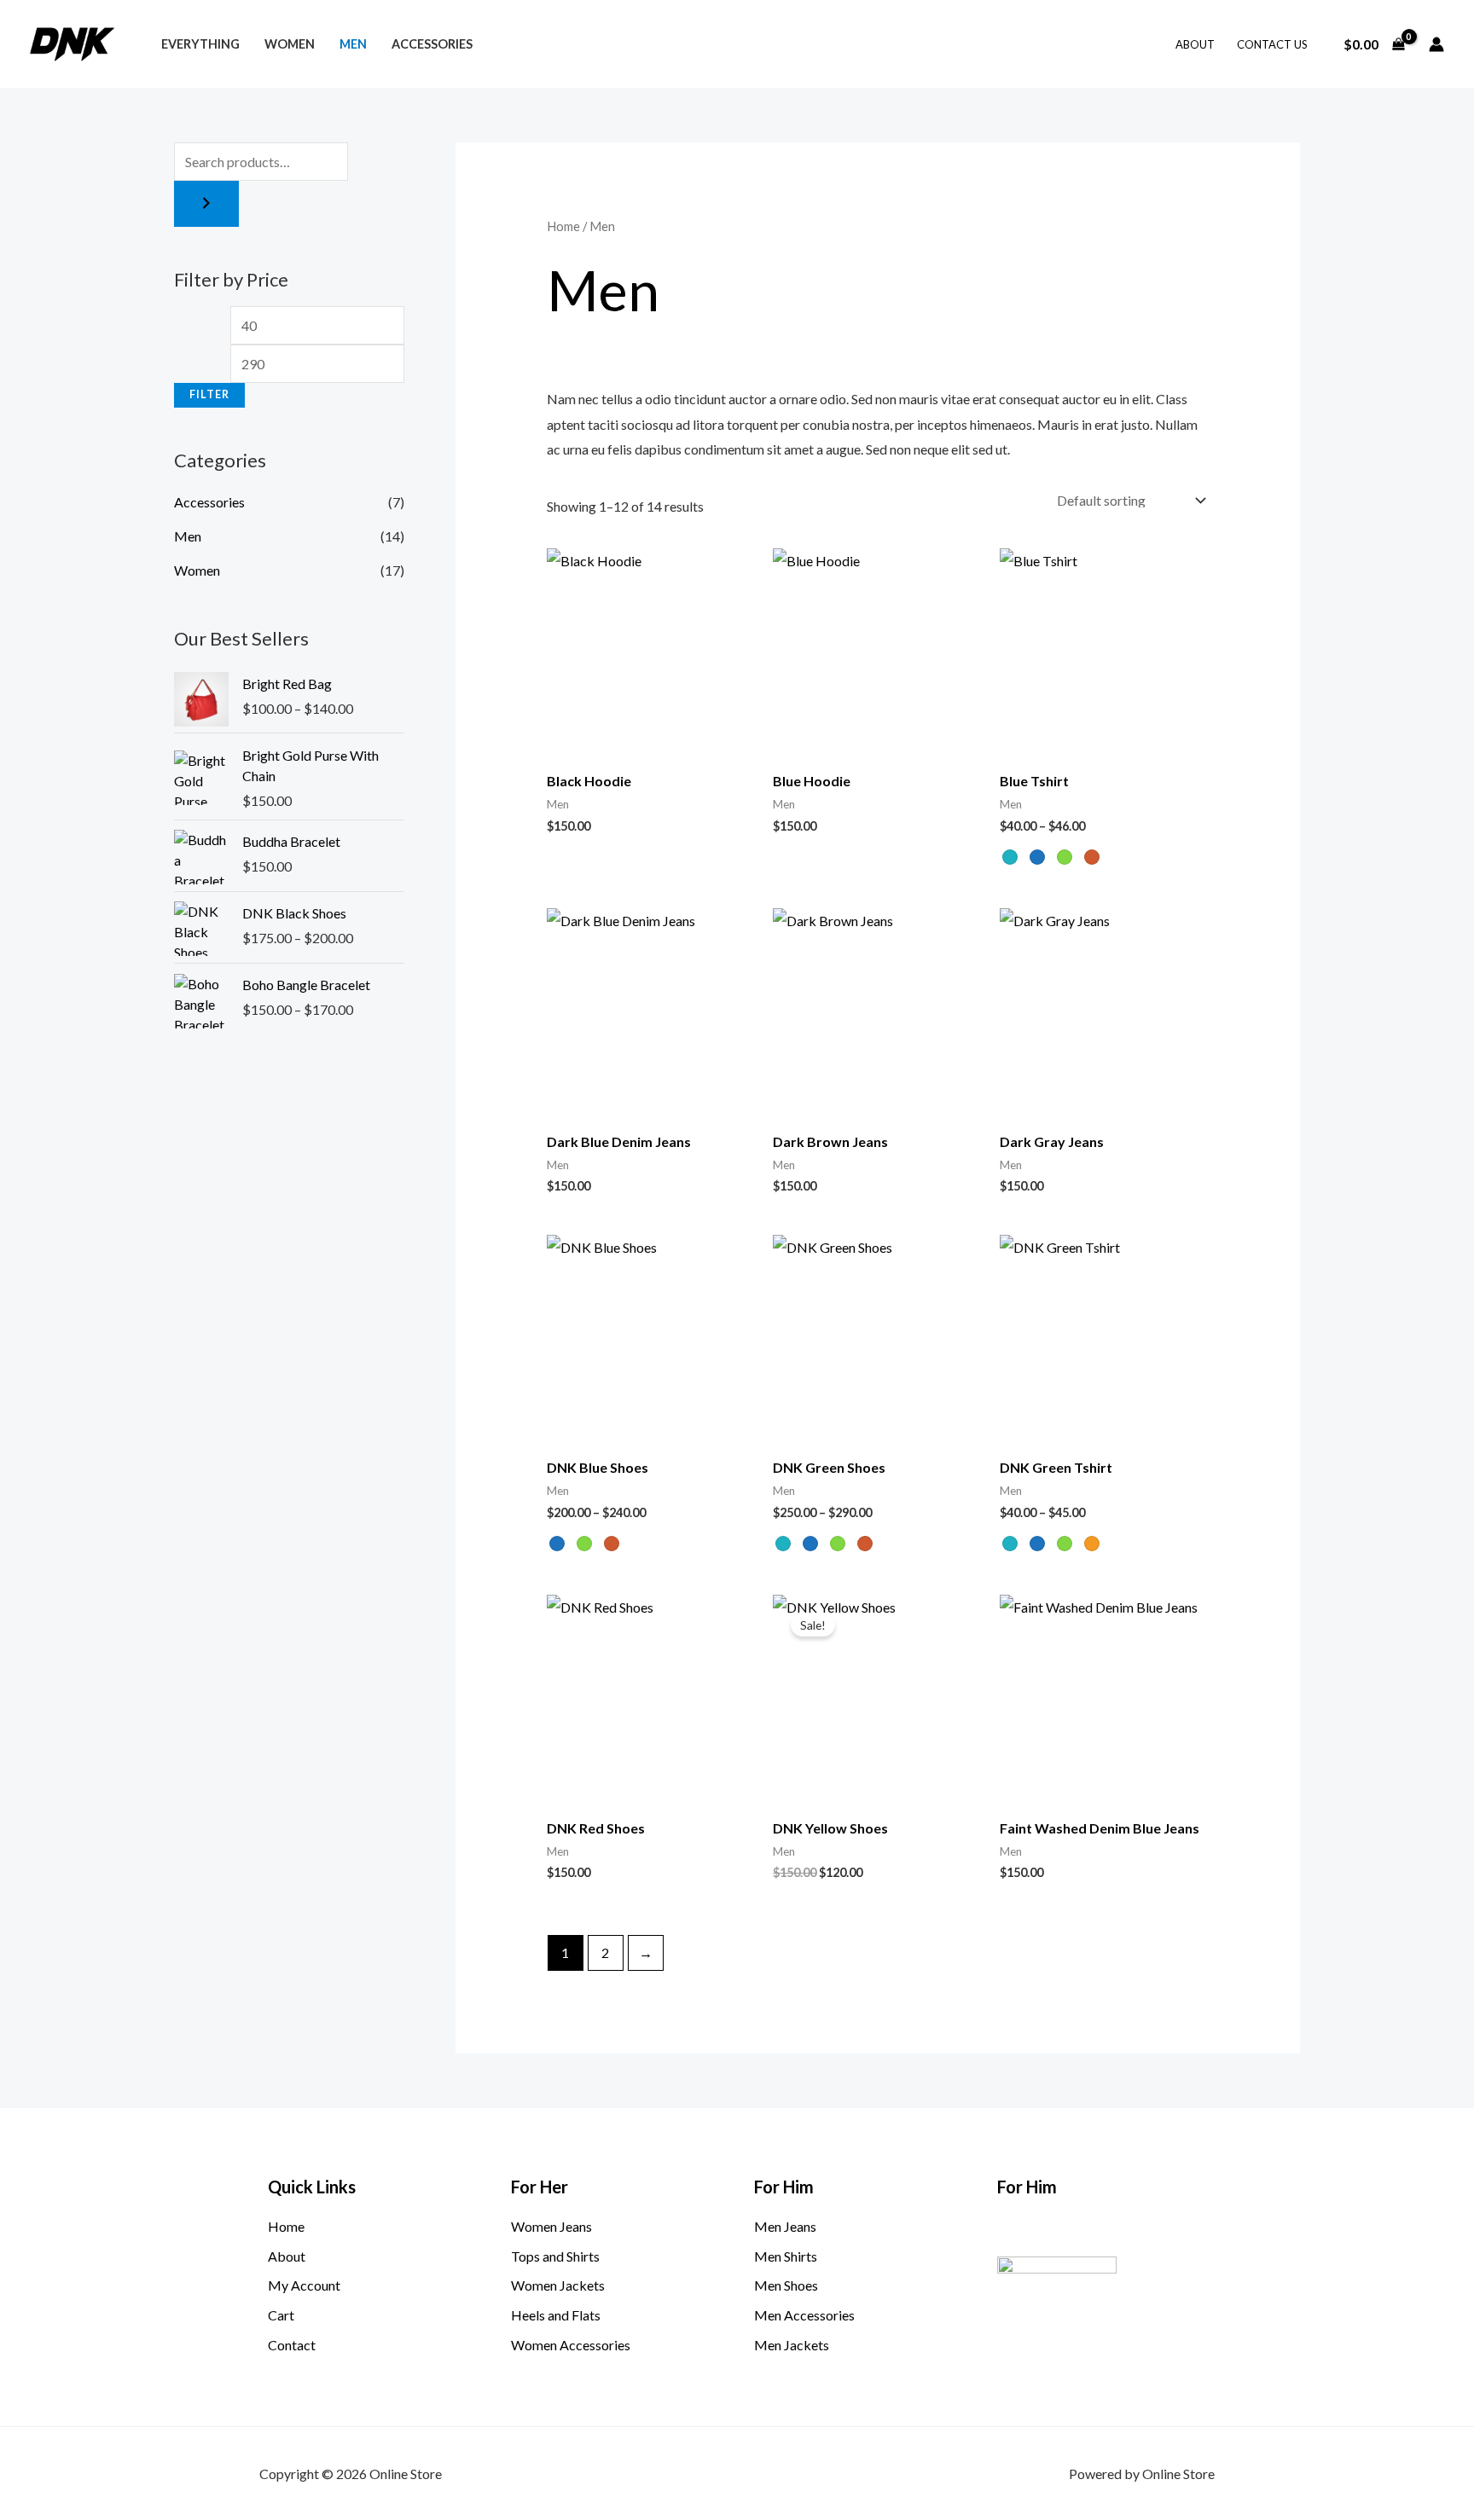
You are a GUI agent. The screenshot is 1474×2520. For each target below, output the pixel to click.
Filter (209, 394)
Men (353, 44)
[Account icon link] (1436, 44)
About (1195, 44)
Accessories (432, 44)
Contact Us (1272, 44)
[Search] (206, 204)
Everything (200, 44)
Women (290, 44)
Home (563, 226)
